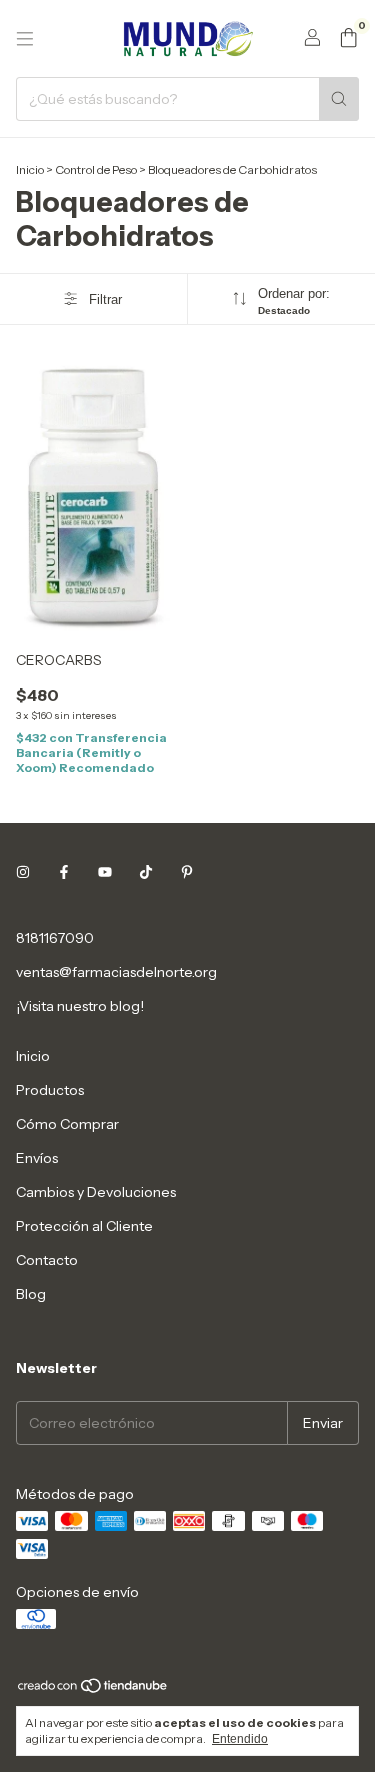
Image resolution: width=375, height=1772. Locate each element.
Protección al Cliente (84, 1226)
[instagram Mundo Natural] (23, 872)
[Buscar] (339, 99)
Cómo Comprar (67, 1124)
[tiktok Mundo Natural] (146, 872)
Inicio (30, 169)
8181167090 (55, 938)
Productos (50, 1090)
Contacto (47, 1260)
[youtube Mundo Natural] (105, 872)
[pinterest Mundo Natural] (187, 872)
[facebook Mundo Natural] (64, 872)
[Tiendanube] (93, 1690)
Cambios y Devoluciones (96, 1192)
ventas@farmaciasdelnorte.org (116, 972)
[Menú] (25, 39)
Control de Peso (97, 169)
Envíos (37, 1158)
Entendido (240, 1739)
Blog (31, 1294)
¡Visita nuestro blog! (80, 1006)
